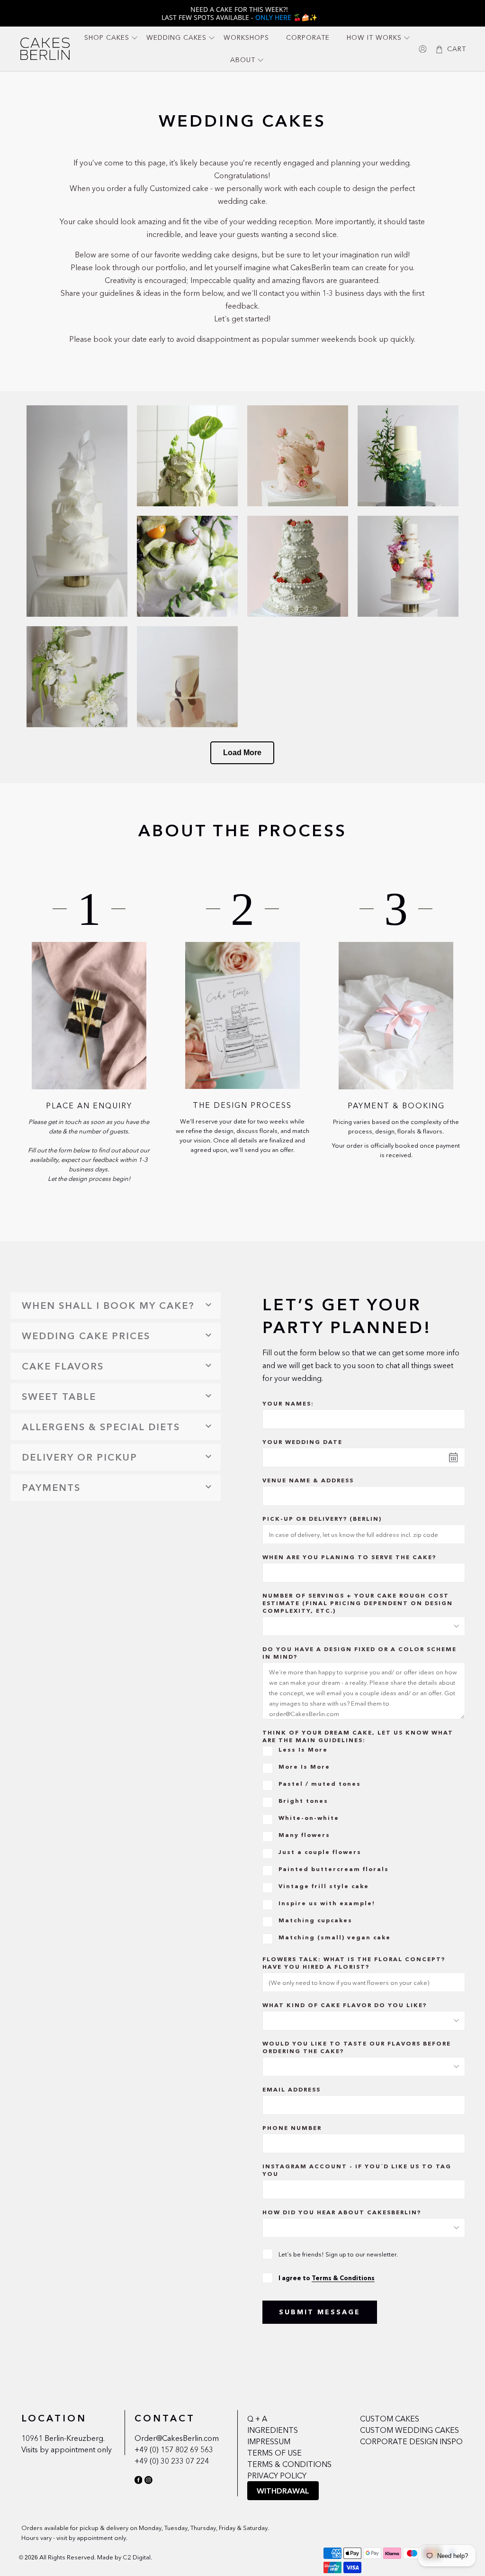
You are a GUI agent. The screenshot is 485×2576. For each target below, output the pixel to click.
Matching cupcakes (315, 1920)
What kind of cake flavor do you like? (345, 2005)
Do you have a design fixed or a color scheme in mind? (359, 1653)
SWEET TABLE (59, 1397)
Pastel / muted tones (320, 1784)
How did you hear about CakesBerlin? (342, 2212)
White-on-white (309, 1818)
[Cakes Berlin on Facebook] (139, 2482)
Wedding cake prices (86, 1336)
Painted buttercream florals (334, 1869)
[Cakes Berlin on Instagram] (148, 2482)
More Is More (304, 1767)
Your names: (288, 1403)
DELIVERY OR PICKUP (80, 1457)
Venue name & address (308, 1480)
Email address (292, 2089)
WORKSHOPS (246, 37)
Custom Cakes (390, 2419)
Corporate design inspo (411, 2441)
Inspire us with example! (327, 1903)
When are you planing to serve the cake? (349, 1557)
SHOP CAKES (107, 37)
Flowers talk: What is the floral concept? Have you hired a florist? (354, 1963)
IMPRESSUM (269, 2441)
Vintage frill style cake (324, 1886)
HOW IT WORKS (374, 37)
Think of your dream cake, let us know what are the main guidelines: (358, 1736)
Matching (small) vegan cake (335, 1937)
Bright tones (303, 1801)
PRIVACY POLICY (277, 2476)
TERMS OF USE (274, 2453)
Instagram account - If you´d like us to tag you (357, 2170)
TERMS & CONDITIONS (289, 2464)
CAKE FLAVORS (63, 1366)
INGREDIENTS (273, 2430)
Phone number (292, 2128)
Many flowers (304, 1835)
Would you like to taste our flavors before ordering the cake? (357, 2047)
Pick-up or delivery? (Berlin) (322, 1519)
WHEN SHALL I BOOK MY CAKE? (108, 1306)
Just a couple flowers (320, 1852)
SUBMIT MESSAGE (320, 2312)
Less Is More (303, 1749)
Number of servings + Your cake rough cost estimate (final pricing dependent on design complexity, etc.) (358, 1603)
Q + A (257, 2419)
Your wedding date (302, 1442)
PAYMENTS (51, 1488)
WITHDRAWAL (283, 2491)
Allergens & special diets (101, 1427)
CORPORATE (308, 37)
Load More (242, 753)
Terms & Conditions (343, 2278)
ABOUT (243, 60)
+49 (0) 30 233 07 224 (172, 2461)
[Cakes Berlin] (45, 49)
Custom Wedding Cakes (409, 2430)
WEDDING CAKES (176, 37)
